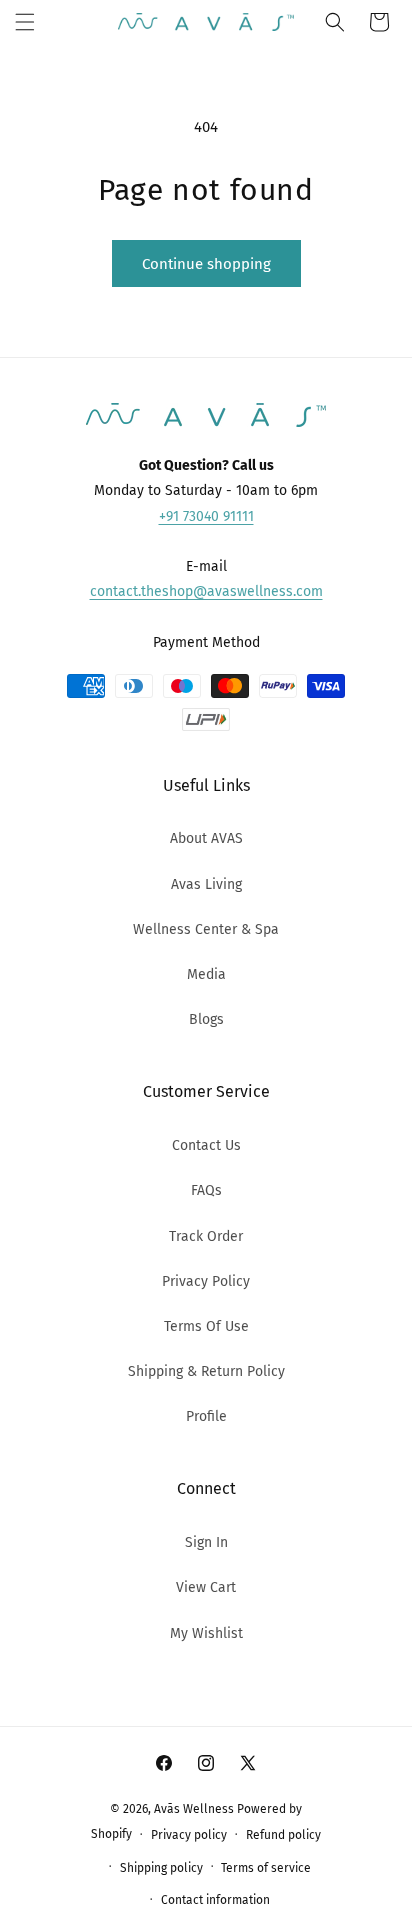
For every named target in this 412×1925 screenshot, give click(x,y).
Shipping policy (161, 1868)
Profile (206, 1416)
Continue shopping (206, 264)
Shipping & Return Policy (206, 1371)
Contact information (215, 1900)
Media (206, 974)
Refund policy (283, 1835)
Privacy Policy (206, 1281)
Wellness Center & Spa (206, 929)
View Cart (206, 1587)
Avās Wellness (194, 1809)
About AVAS (206, 838)
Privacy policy (189, 1835)
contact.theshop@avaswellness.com (206, 591)
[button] (25, 22)
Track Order (206, 1236)
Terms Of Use (206, 1326)
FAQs (206, 1190)
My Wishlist (206, 1633)
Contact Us (206, 1145)
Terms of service (266, 1868)
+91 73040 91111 (206, 516)
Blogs (206, 1019)
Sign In (206, 1542)
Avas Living (206, 884)
